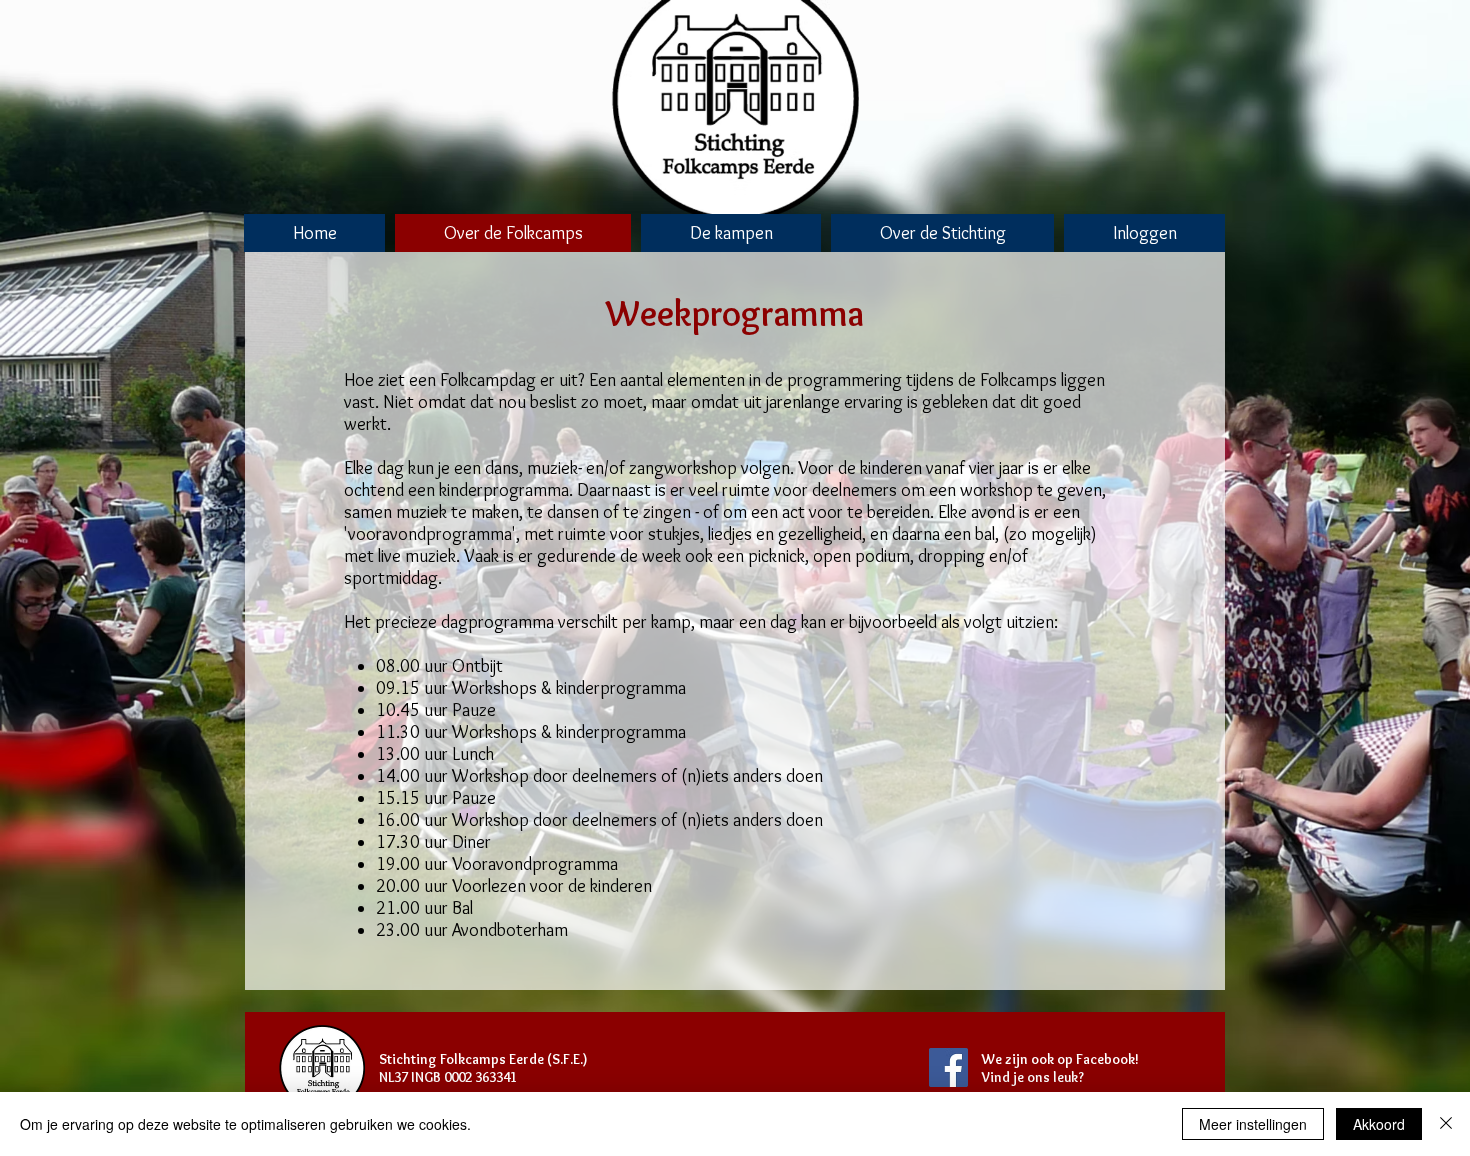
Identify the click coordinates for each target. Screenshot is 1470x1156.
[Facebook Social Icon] (948, 1067)
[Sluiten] (1446, 1124)
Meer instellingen (1253, 1124)
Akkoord (1379, 1124)
